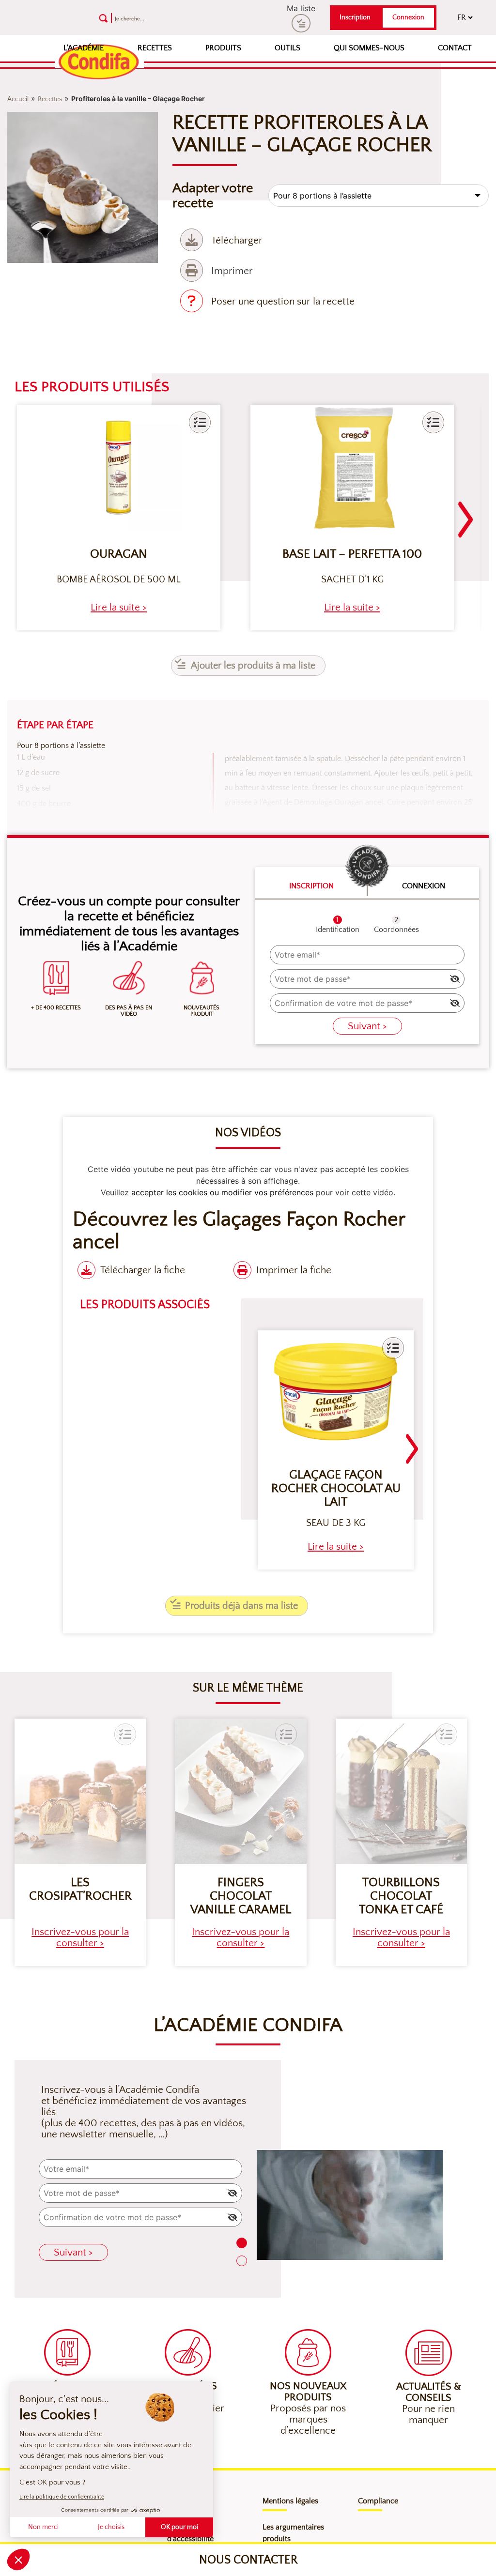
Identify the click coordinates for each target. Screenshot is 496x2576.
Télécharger (237, 240)
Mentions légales (290, 2501)
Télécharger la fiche (143, 1270)
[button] (200, 422)
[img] (455, 979)
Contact (455, 48)
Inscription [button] (355, 17)
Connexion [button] (408, 17)
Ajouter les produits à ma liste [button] (253, 666)
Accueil (18, 99)
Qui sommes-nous (369, 48)
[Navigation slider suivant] (465, 514)
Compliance (378, 2501)
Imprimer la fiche (294, 1270)
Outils (287, 48)
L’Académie (84, 48)
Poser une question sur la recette (283, 301)
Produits (223, 48)
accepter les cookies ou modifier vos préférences (222, 1192)
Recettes (155, 48)
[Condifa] (99, 62)
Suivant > (367, 1026)
